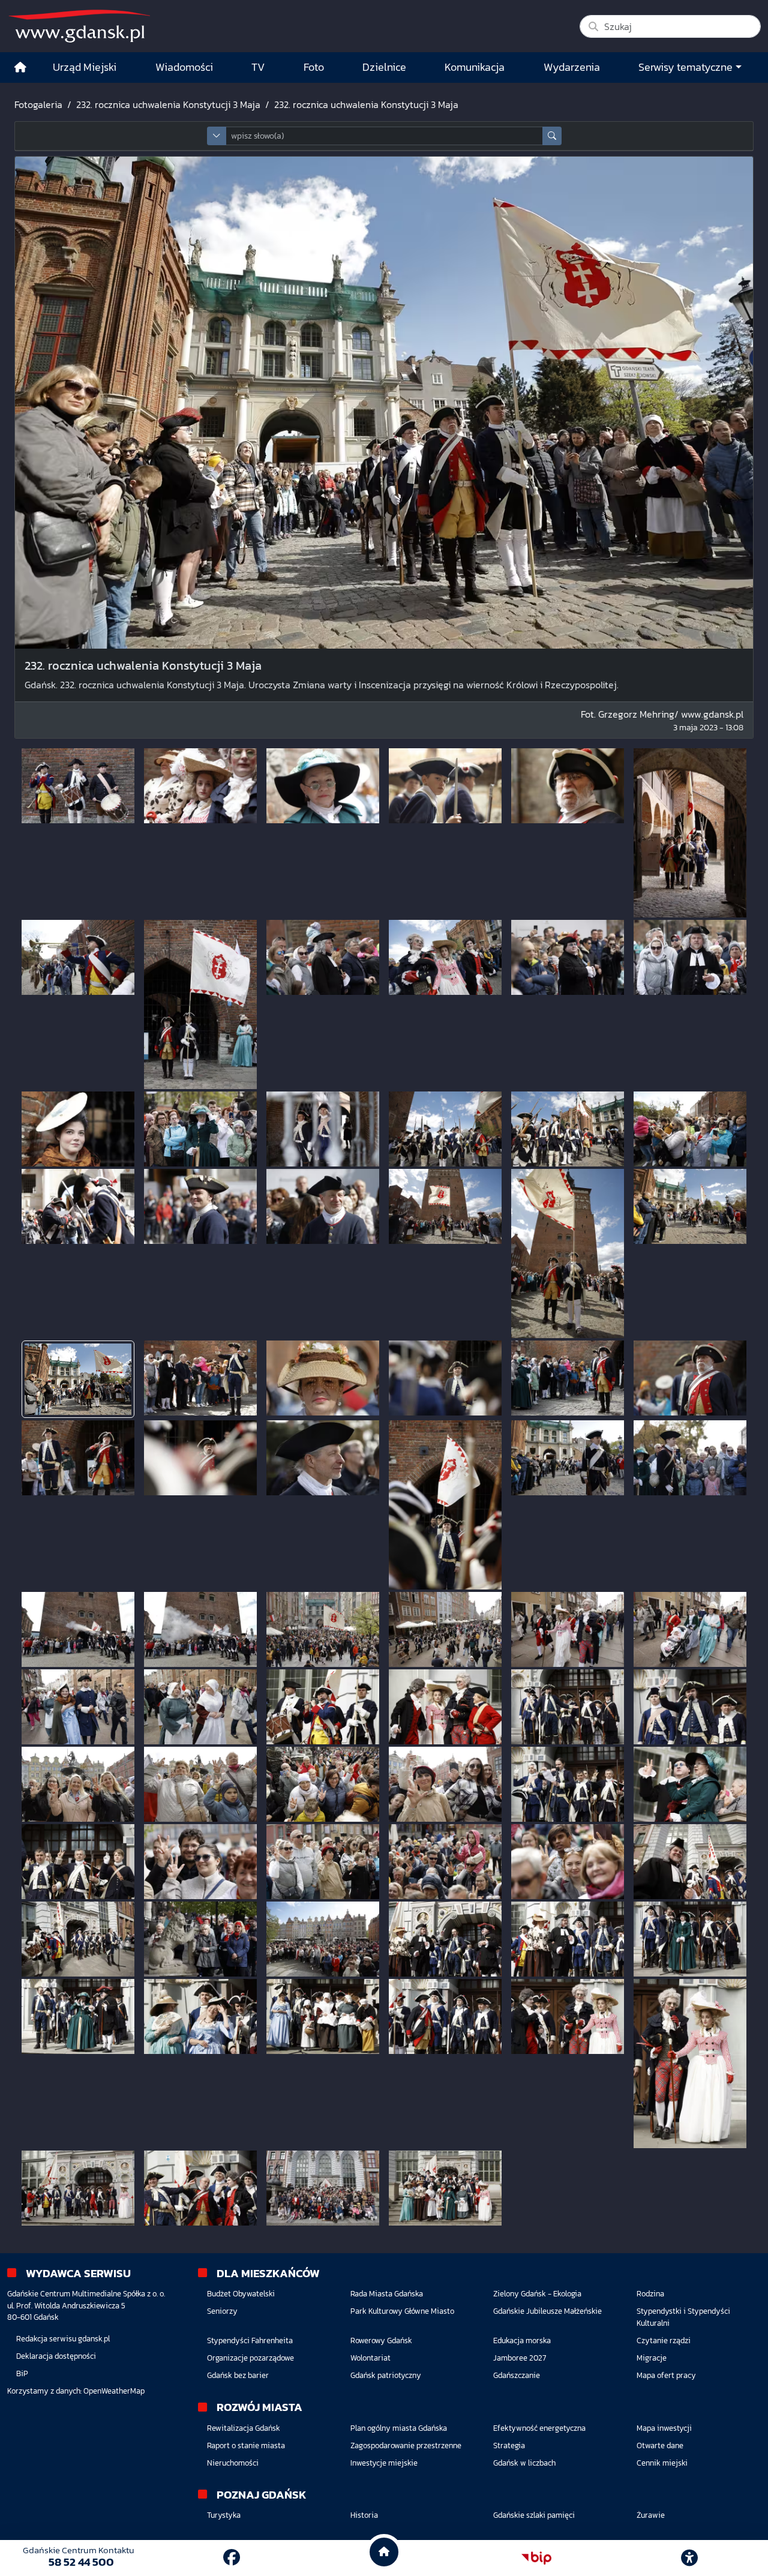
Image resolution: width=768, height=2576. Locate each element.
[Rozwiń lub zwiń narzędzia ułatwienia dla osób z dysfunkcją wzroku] (689, 2558)
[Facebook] (232, 2557)
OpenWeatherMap (114, 2391)
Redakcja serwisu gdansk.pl (63, 2339)
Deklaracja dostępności (56, 2356)
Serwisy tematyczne (685, 67)
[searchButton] (552, 136)
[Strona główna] (20, 68)
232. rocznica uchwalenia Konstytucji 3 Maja (168, 104)
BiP (22, 2373)
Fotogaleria (38, 104)
